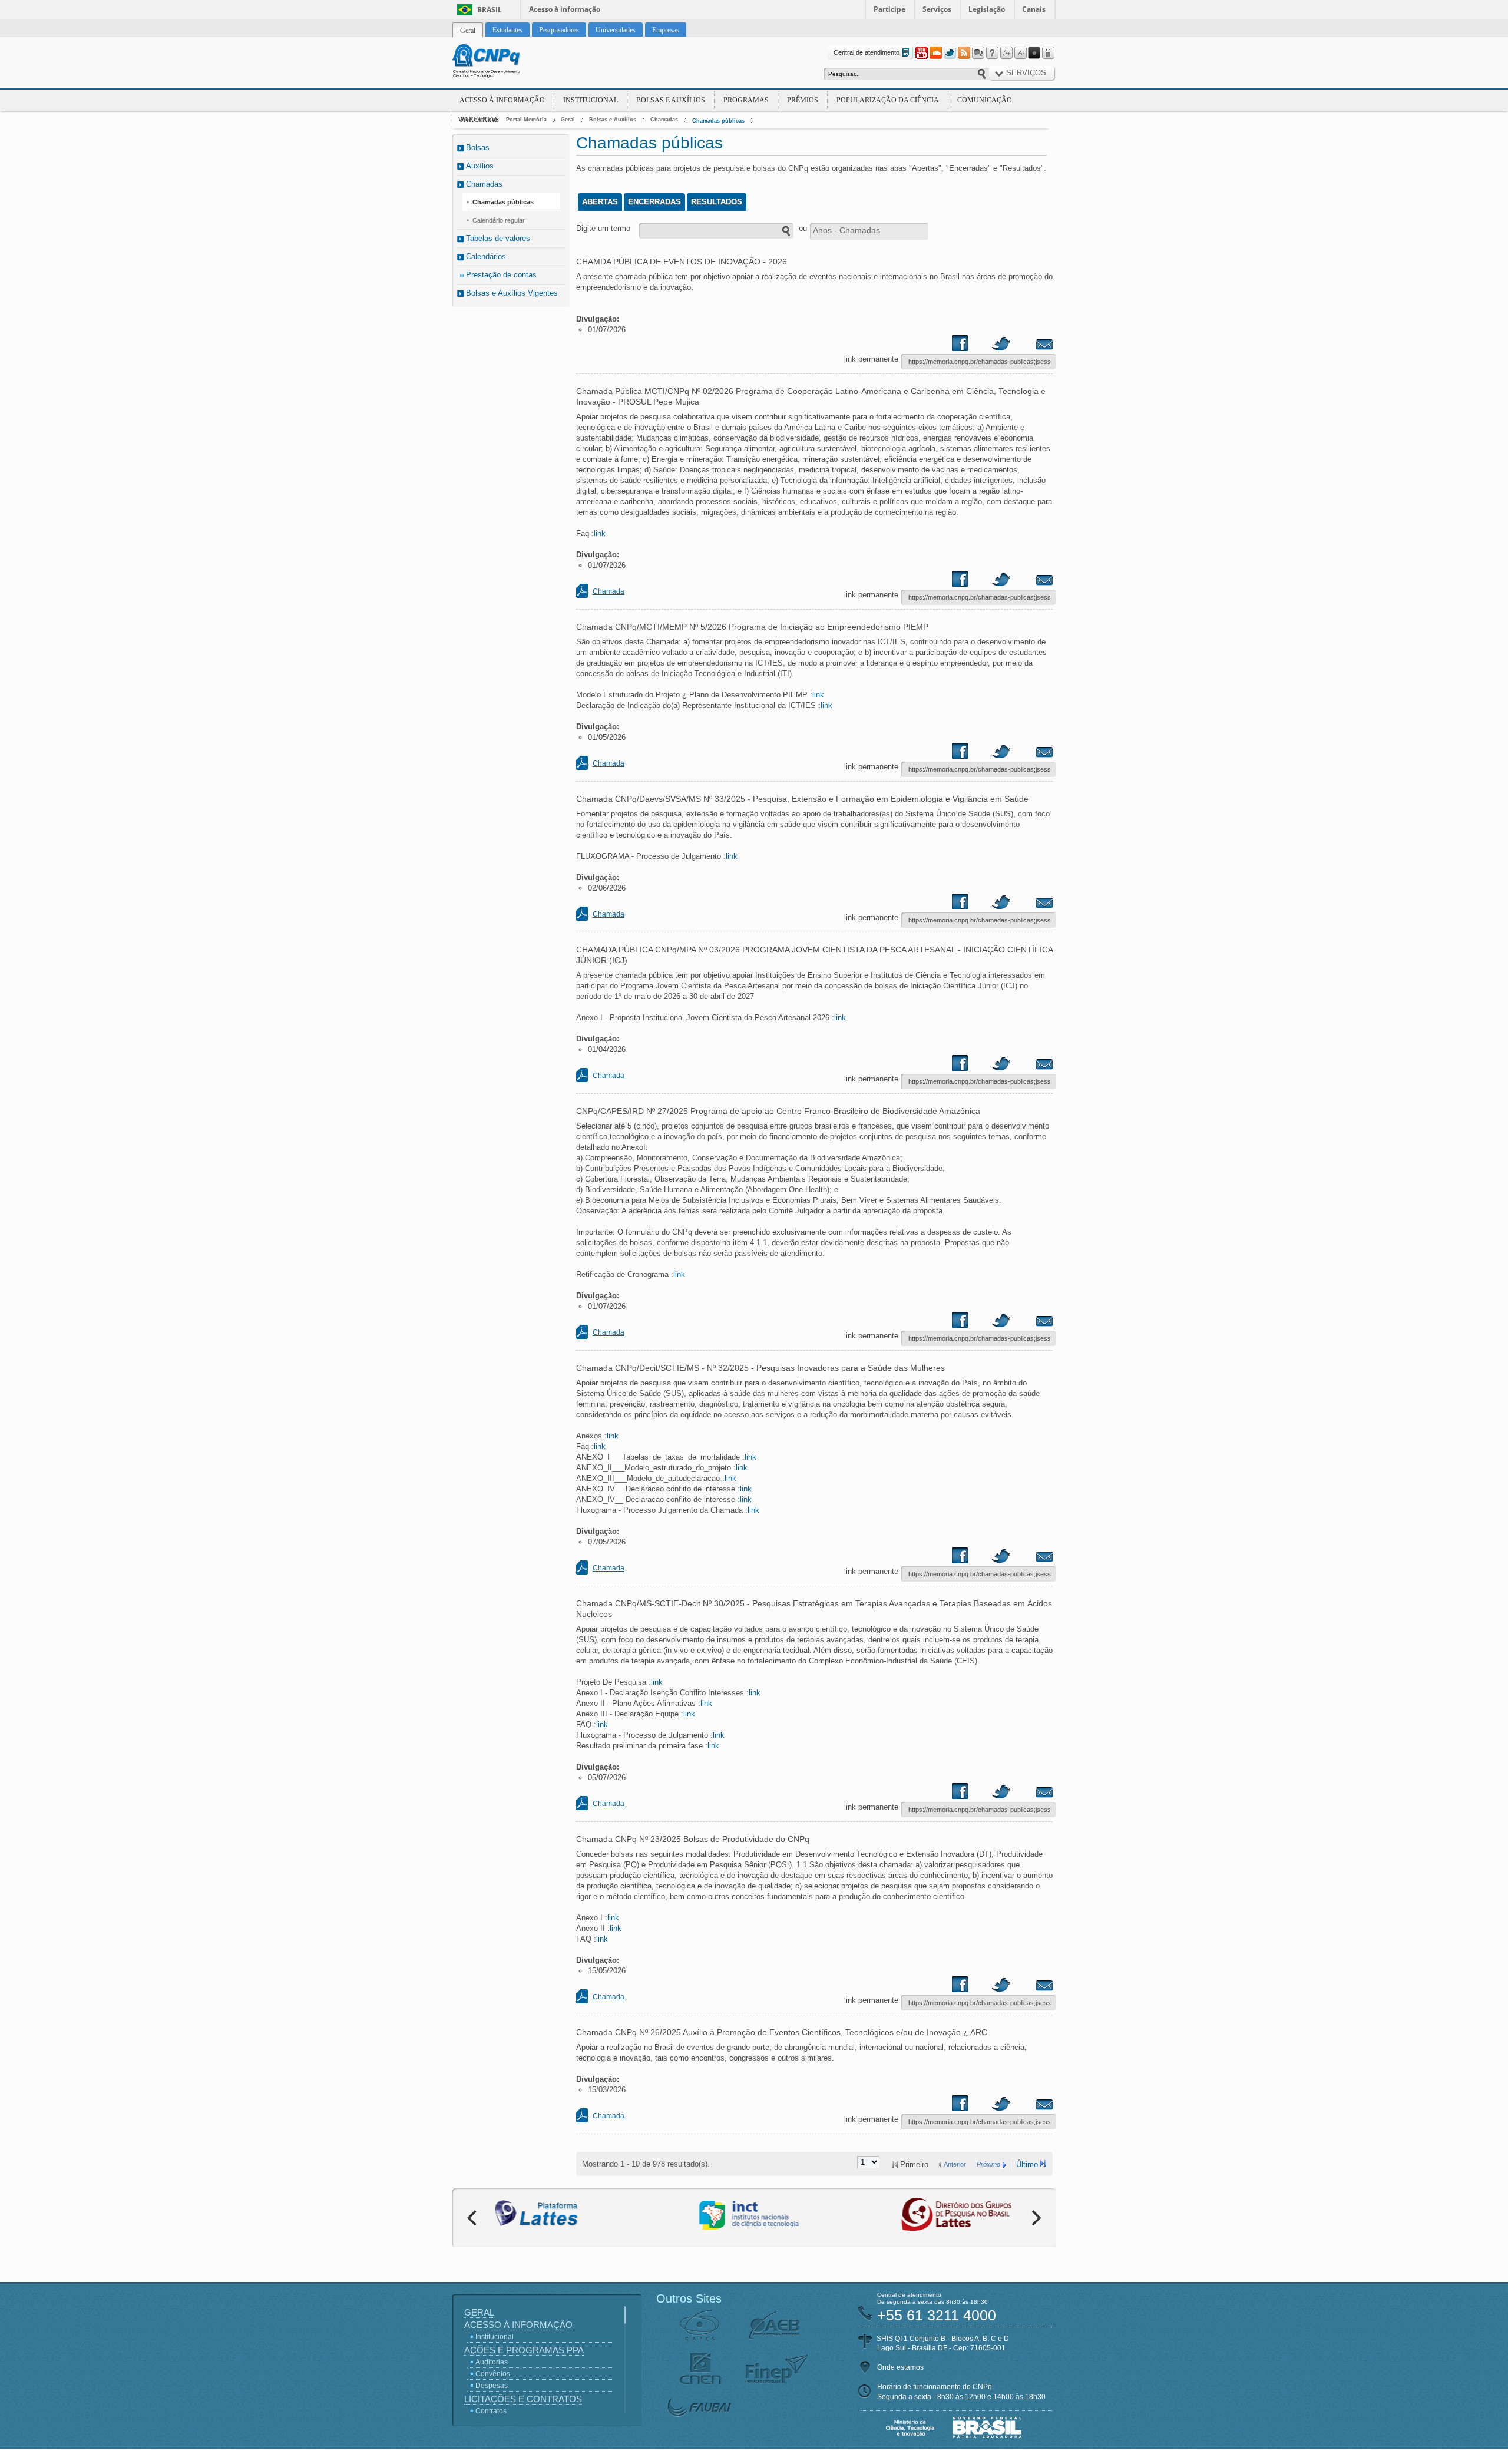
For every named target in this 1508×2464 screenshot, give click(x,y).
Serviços (937, 9)
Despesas (492, 2386)
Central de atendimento (867, 52)
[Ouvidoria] (978, 53)
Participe (889, 9)
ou (803, 228)
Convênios (493, 2374)
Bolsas (478, 148)
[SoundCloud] (935, 53)
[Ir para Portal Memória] (501, 62)
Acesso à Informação (502, 100)
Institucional (591, 100)
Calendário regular (499, 220)
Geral (568, 120)
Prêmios (803, 100)
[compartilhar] (971, 346)
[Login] (1049, 53)
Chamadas (664, 120)
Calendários (486, 257)
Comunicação (985, 100)
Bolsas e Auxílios (671, 100)
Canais (1034, 9)
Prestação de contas (501, 275)
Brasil (490, 10)
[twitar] (1001, 346)
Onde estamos (900, 2367)
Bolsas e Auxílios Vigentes (512, 293)
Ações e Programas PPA (524, 2350)
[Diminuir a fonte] (1020, 53)
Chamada (609, 591)
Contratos (491, 2411)
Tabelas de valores (498, 238)
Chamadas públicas (718, 121)
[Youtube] (921, 53)
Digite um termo (603, 228)
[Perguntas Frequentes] (992, 53)
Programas (746, 100)
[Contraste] (1034, 53)
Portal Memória (526, 120)
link (600, 533)
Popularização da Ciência (888, 100)
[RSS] (964, 53)
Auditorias (492, 2362)
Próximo (988, 2164)
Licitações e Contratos (523, 2399)
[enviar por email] (1031, 346)
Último (1027, 2164)
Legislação (987, 9)
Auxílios (480, 166)
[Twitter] (950, 53)
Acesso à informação (565, 9)
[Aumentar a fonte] (1006, 53)
